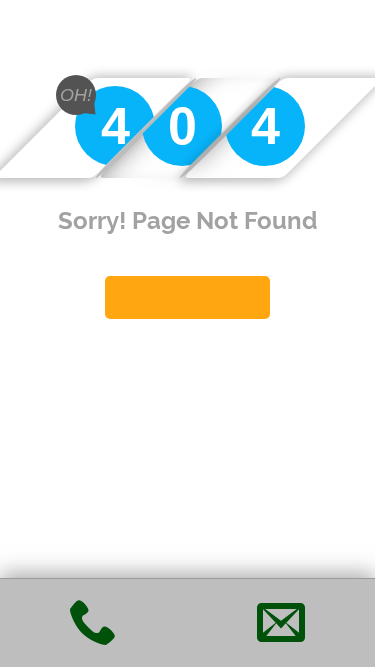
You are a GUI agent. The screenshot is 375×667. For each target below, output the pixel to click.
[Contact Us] (281, 635)
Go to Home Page (187, 296)
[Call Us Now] (94, 635)
